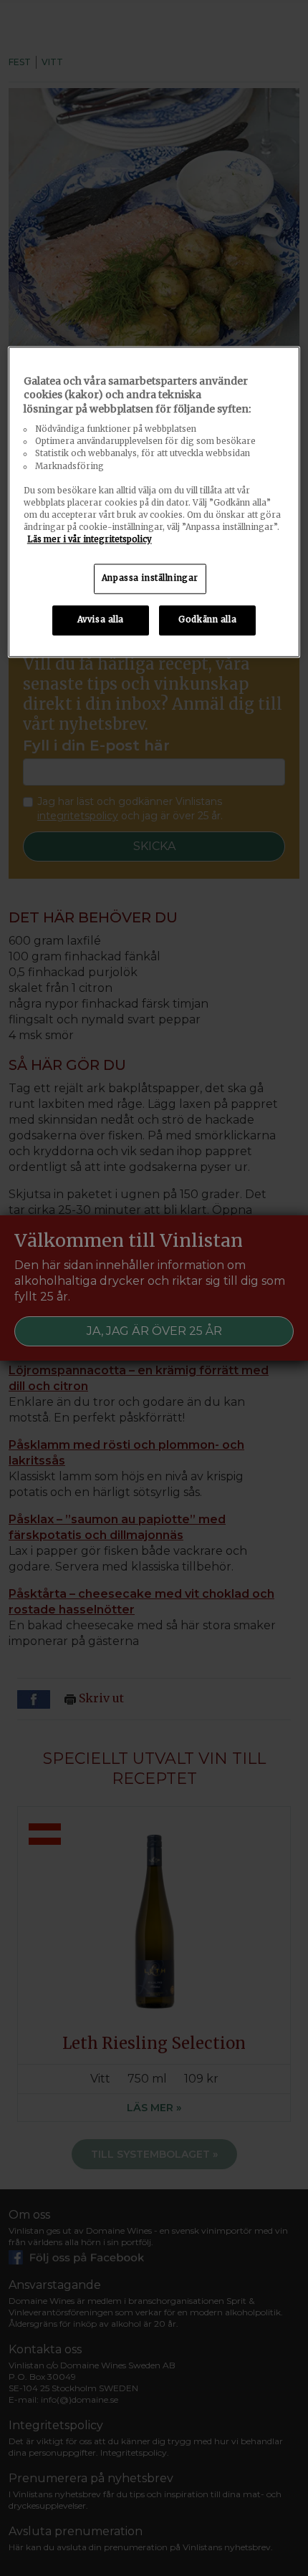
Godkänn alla (207, 619)
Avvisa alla (101, 619)
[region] (154, 502)
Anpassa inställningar (150, 578)
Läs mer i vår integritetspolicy (90, 539)
